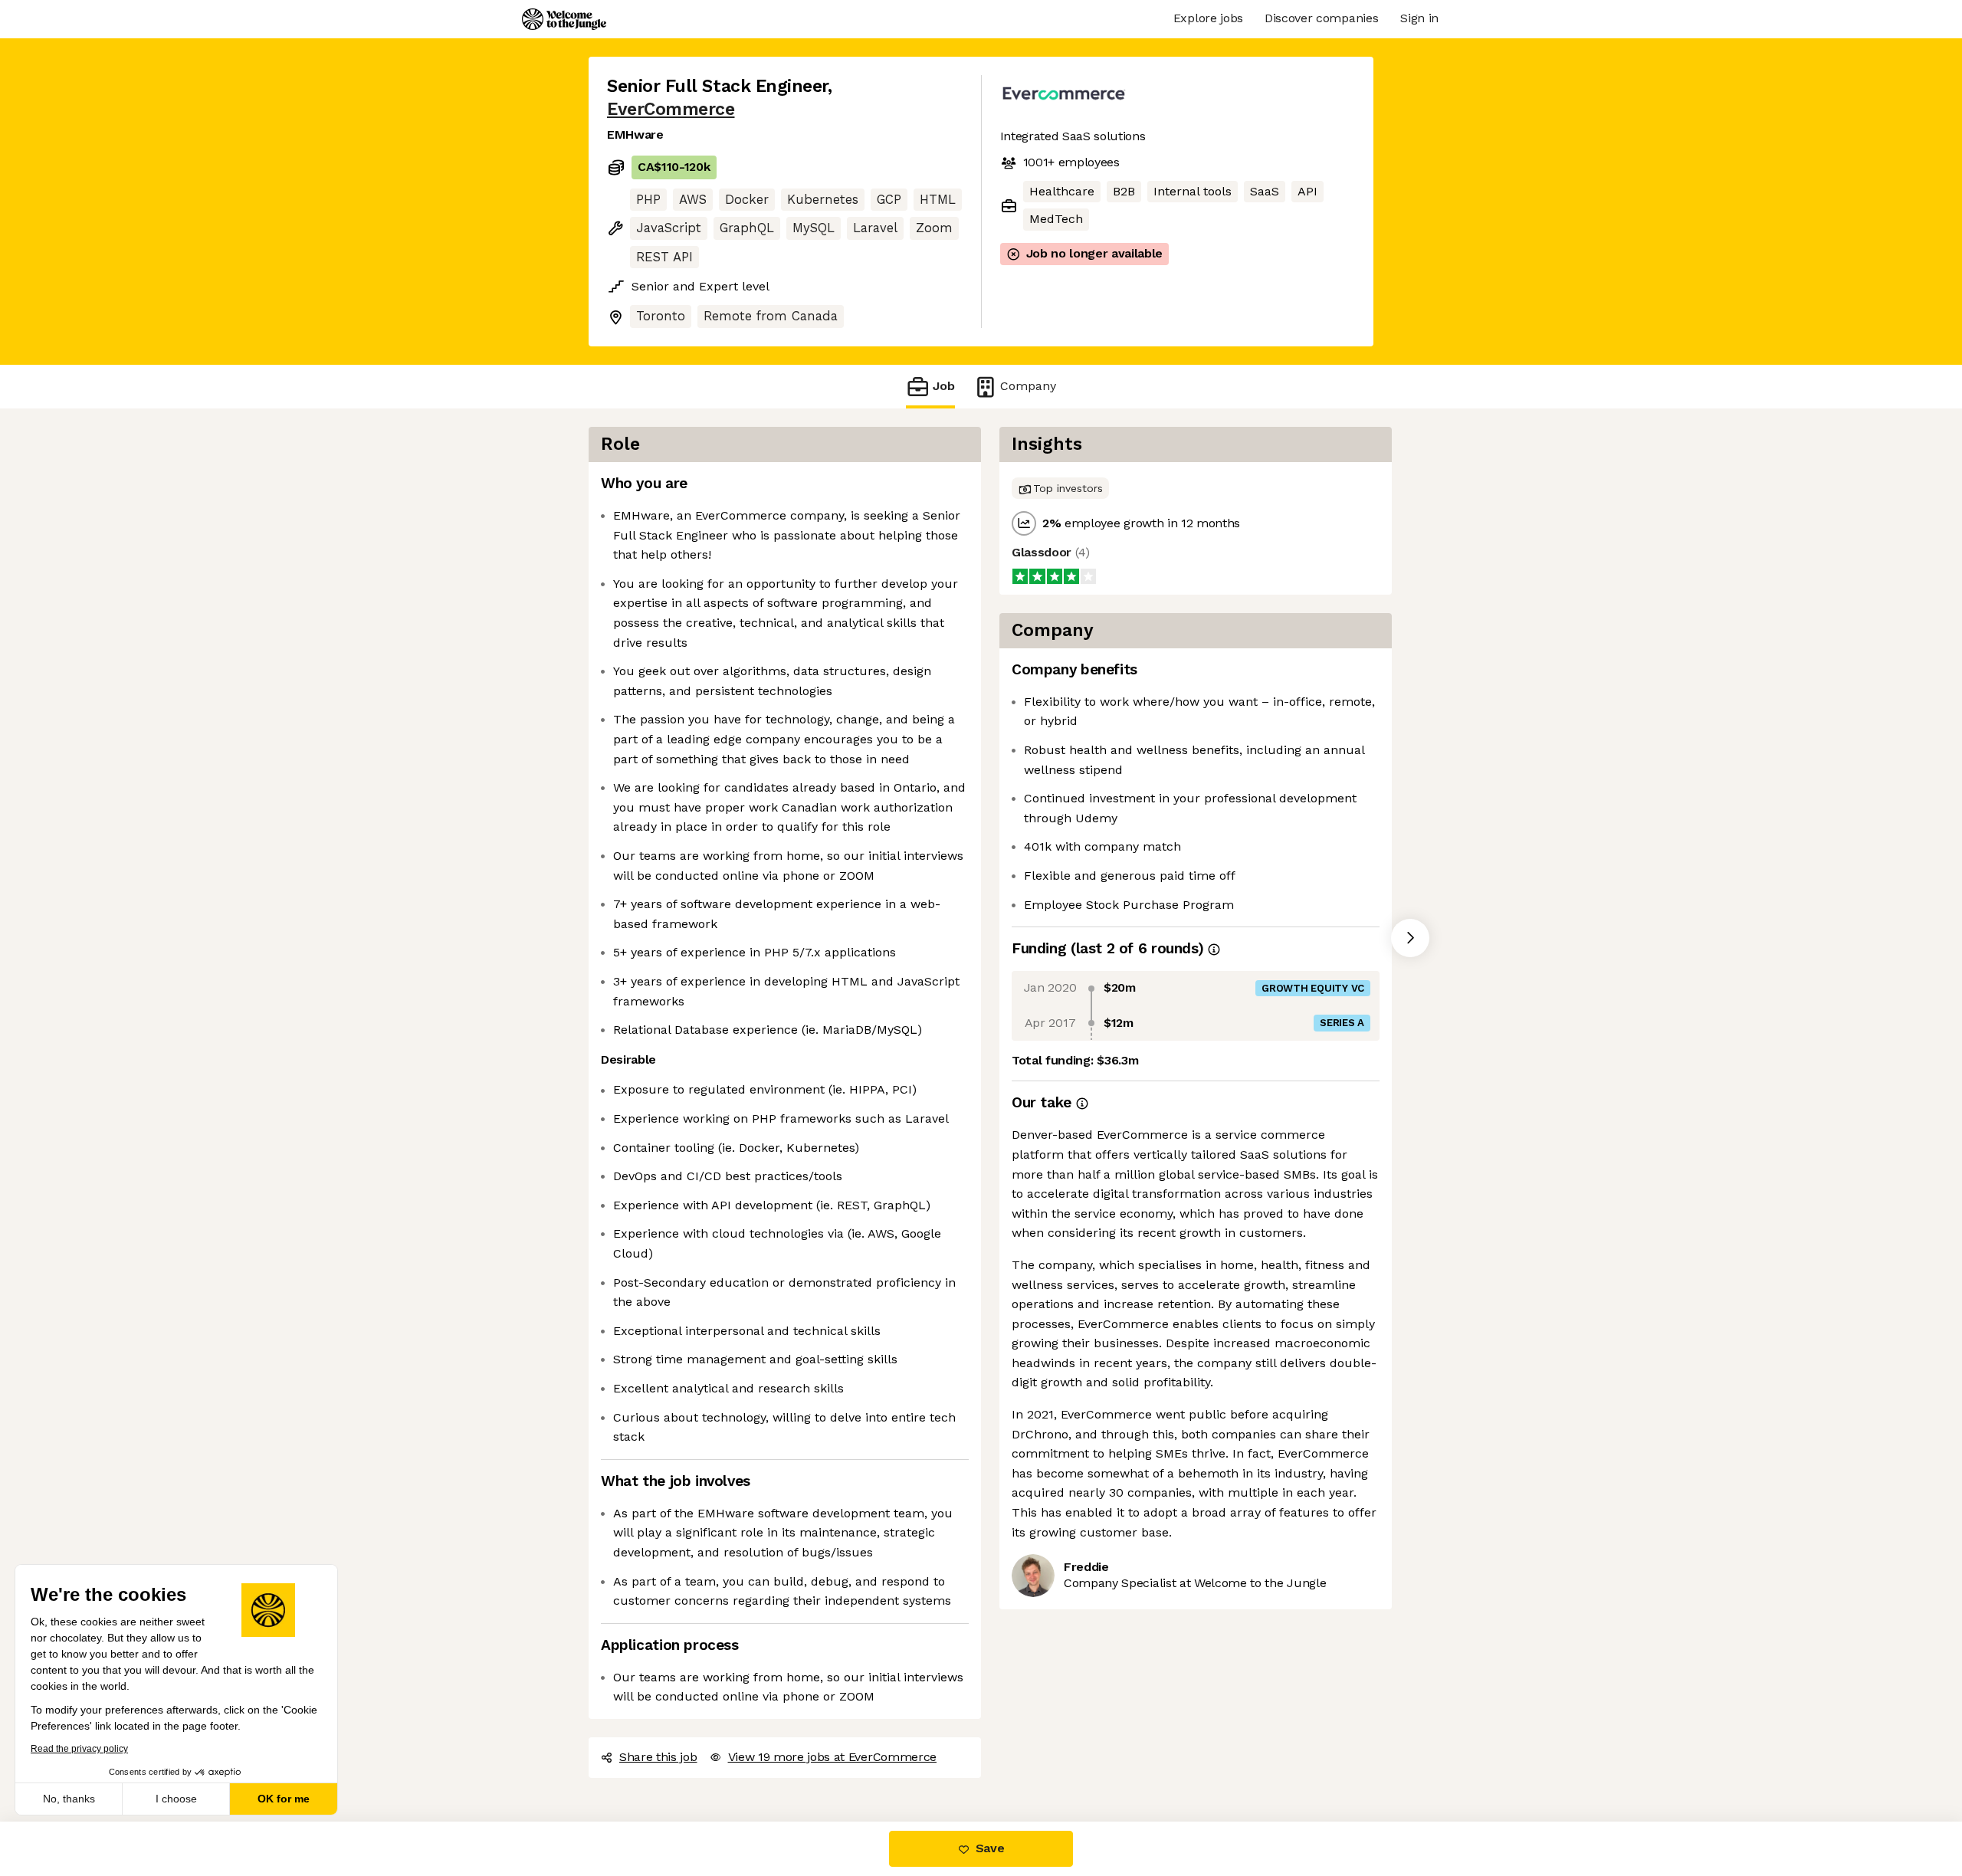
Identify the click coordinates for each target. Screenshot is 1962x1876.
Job (944, 386)
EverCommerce (671, 109)
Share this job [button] (658, 1757)
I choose (176, 1799)
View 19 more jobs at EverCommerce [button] (832, 1757)
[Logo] (564, 19)
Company (1028, 386)
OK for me (284, 1799)
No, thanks (69, 1799)
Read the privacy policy (79, 1749)
